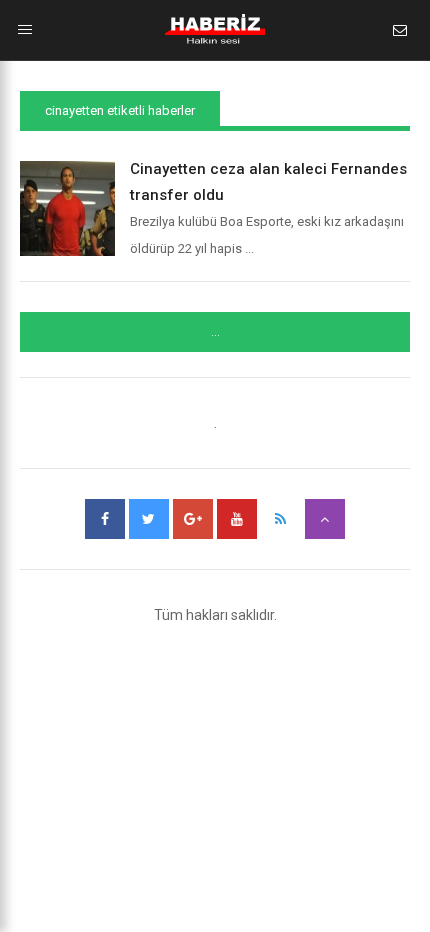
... (215, 332)
